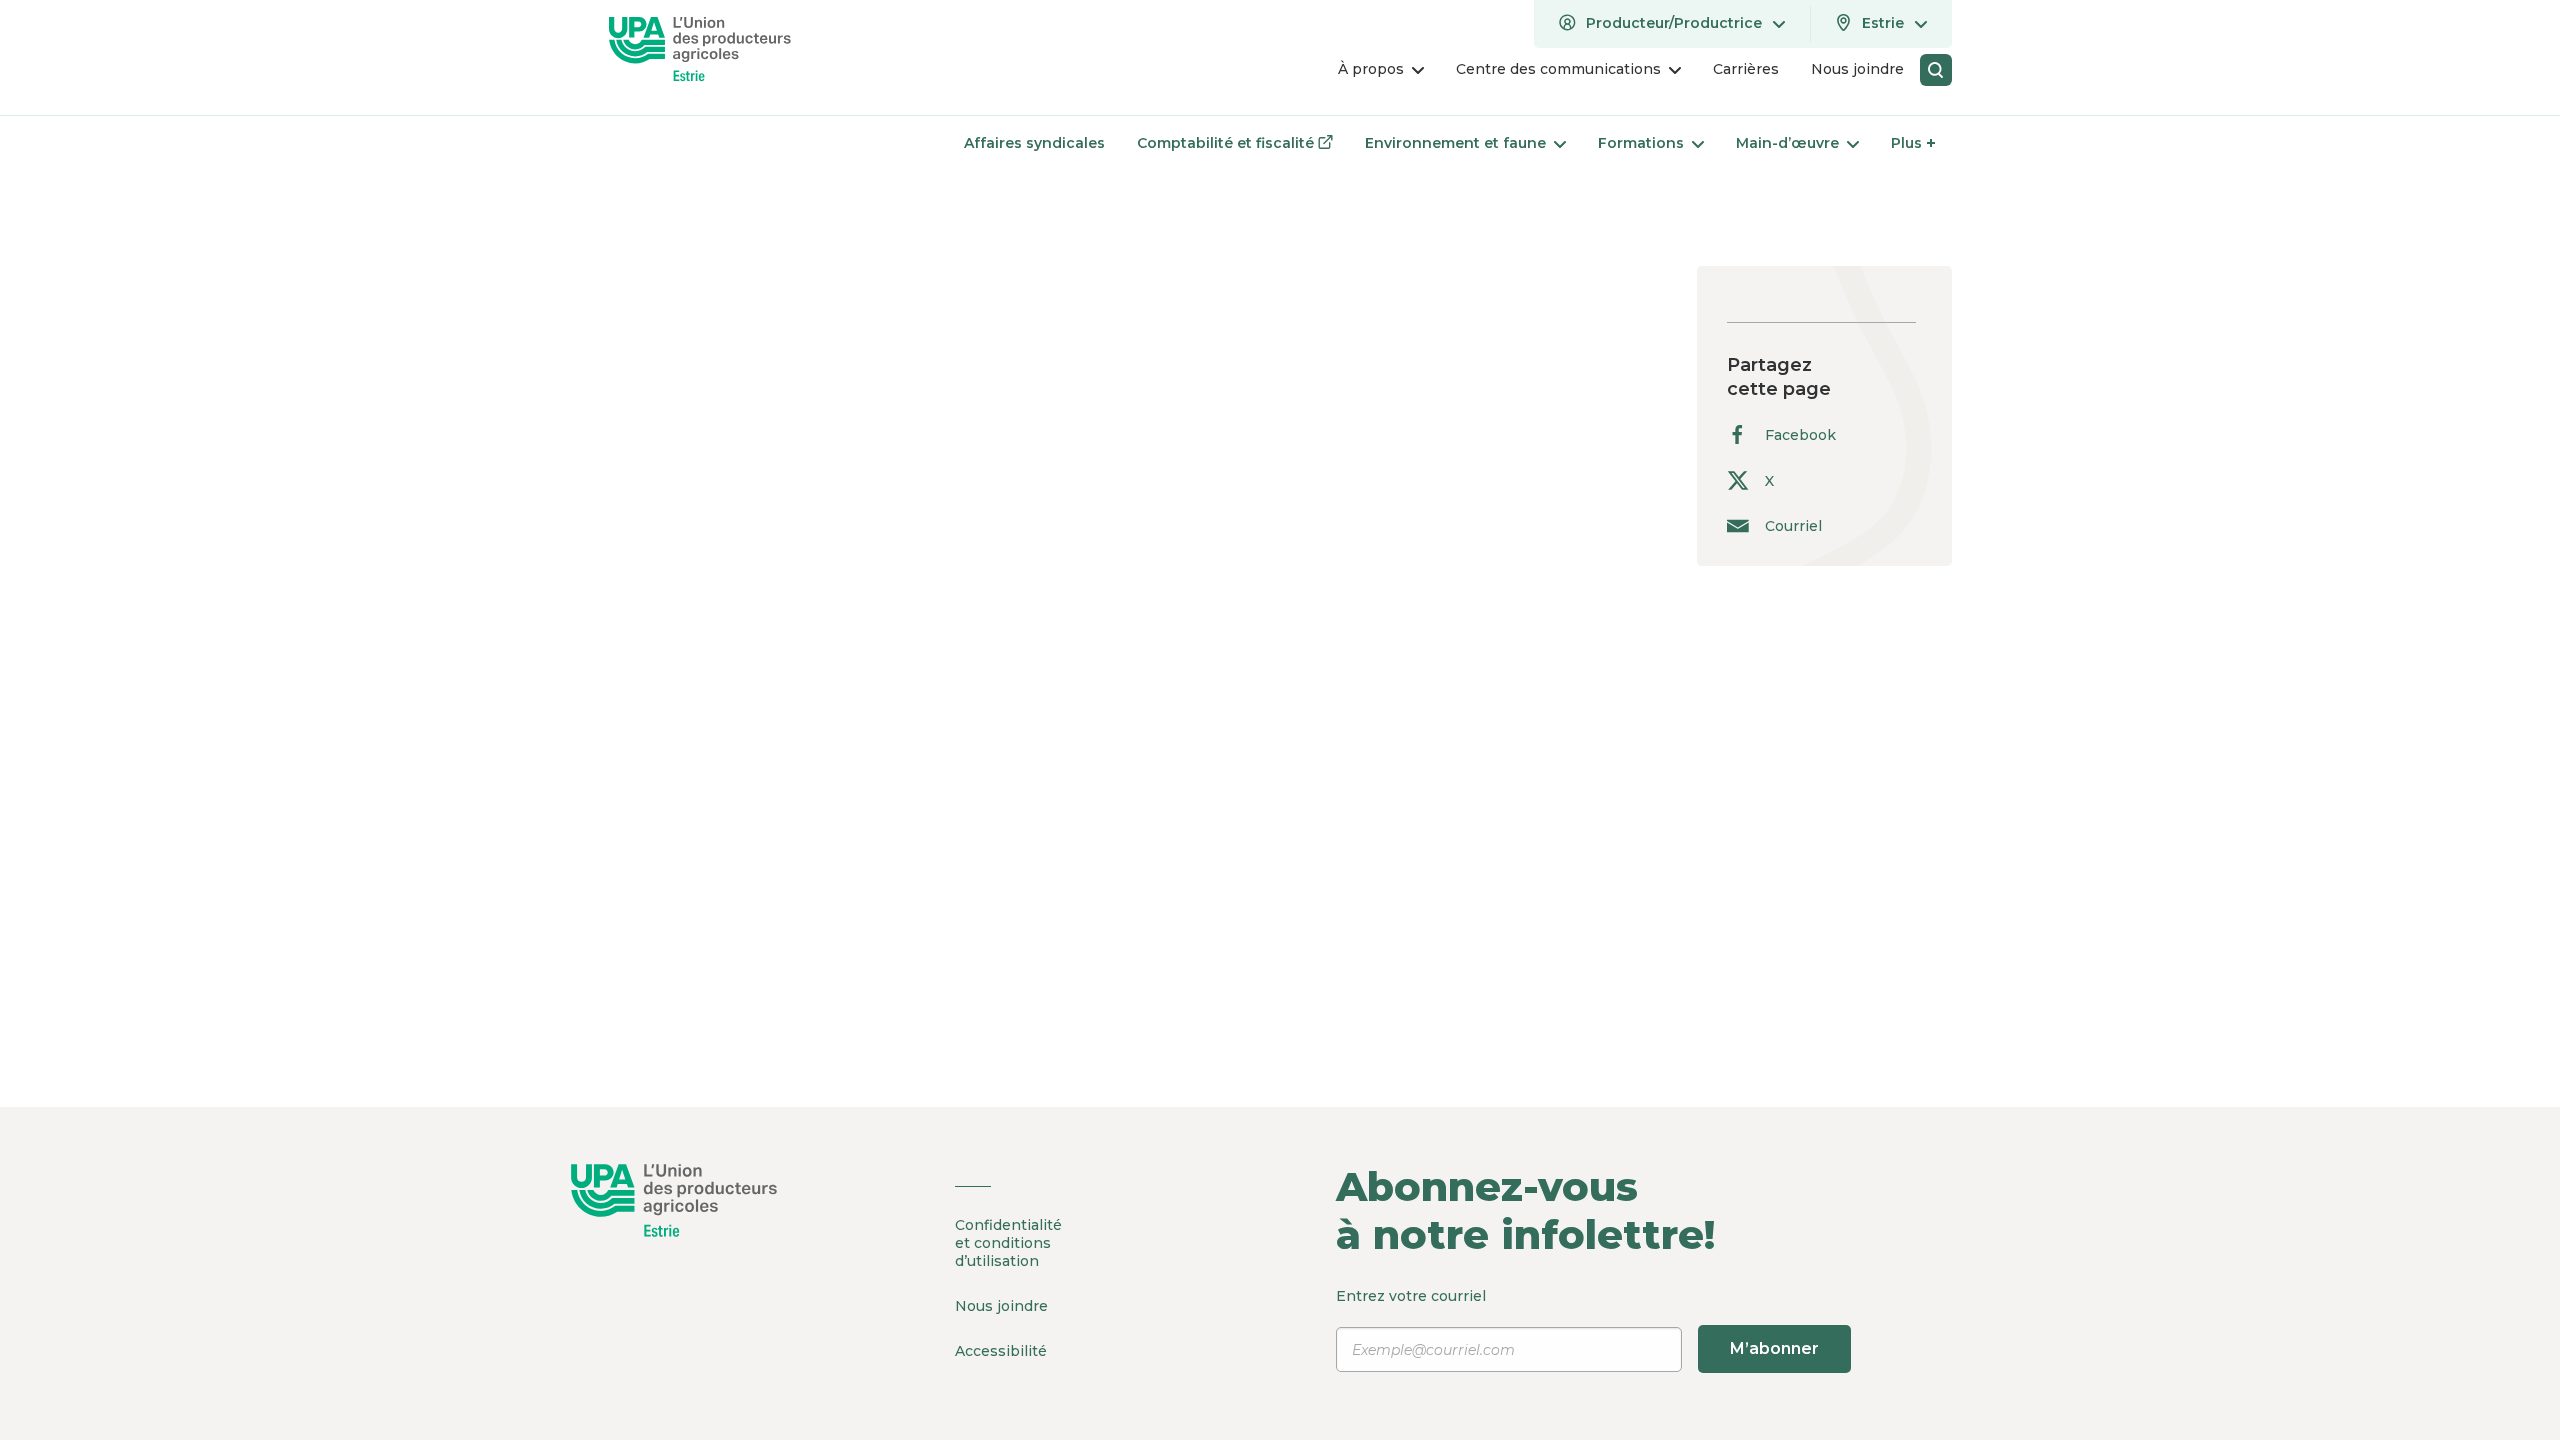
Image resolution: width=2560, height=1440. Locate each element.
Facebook (1800, 435)
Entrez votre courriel (1577, 1322)
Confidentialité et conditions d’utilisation (1008, 1243)
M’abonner (1774, 1348)
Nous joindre (1001, 1306)
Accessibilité (1001, 1351)
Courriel (1793, 525)
